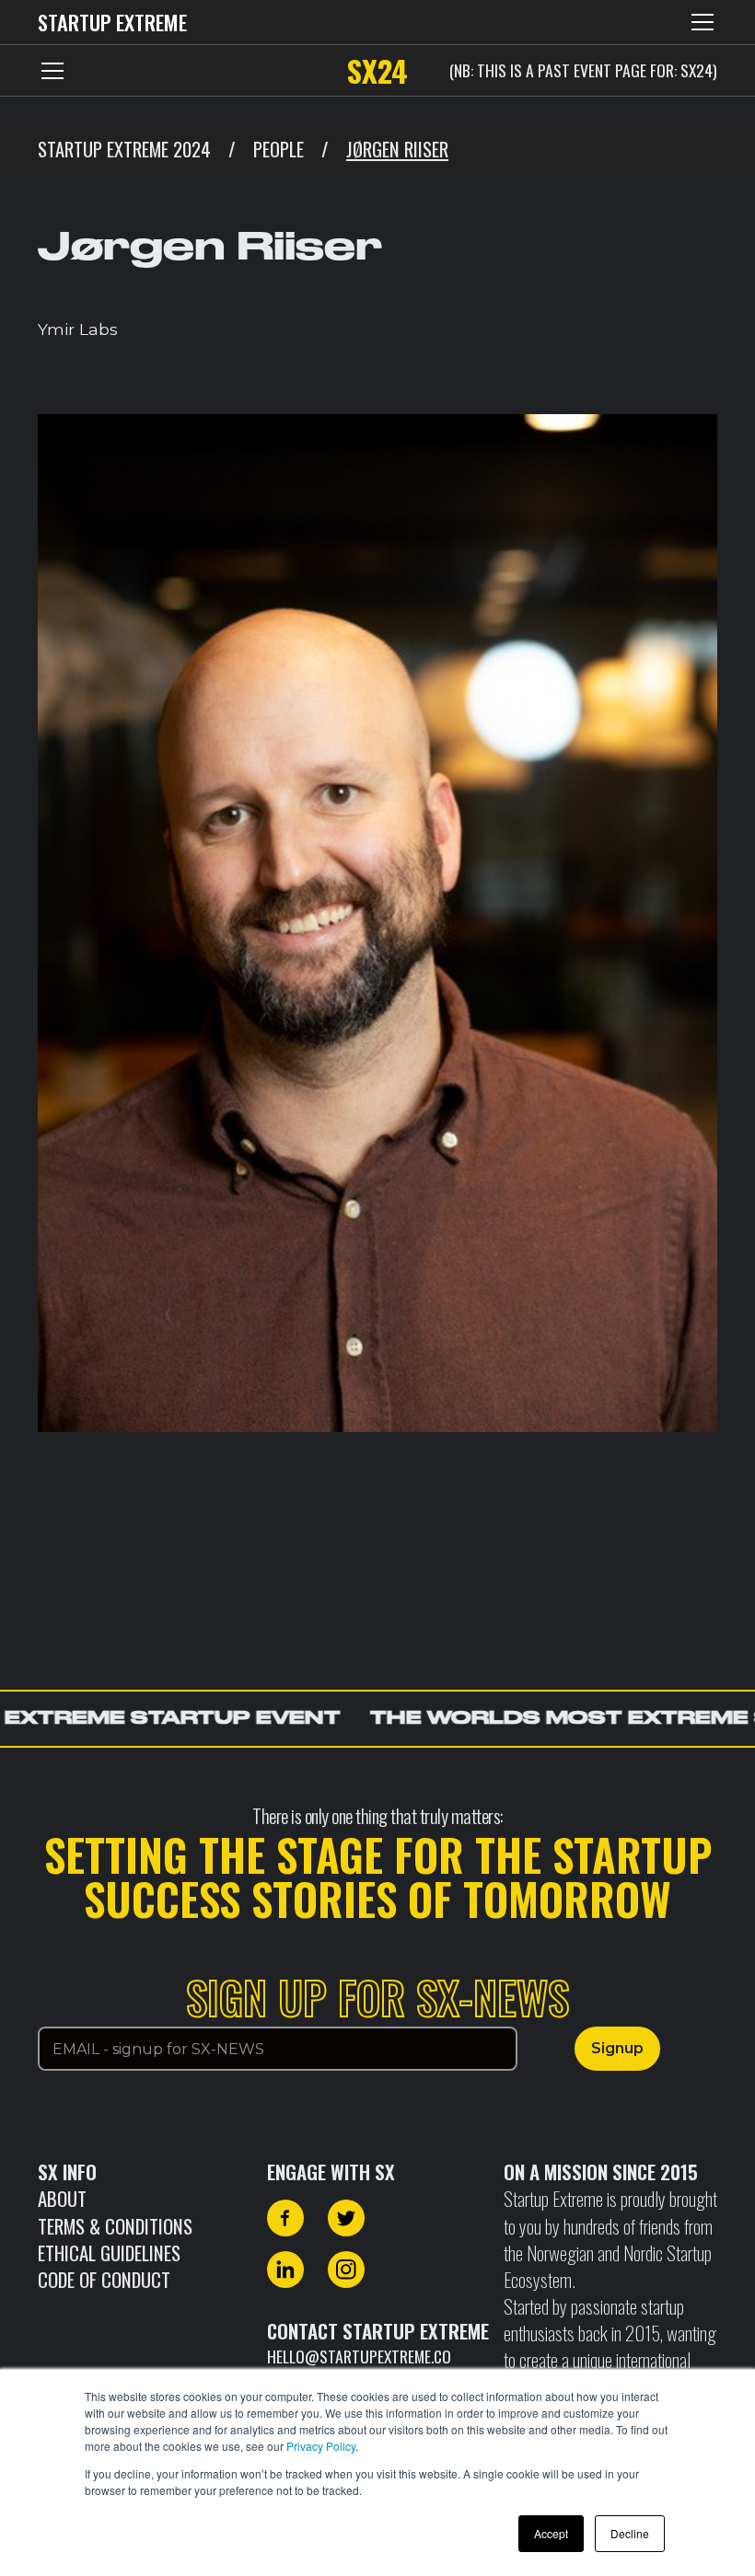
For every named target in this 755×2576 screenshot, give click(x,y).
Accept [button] (551, 2533)
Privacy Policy (321, 2446)
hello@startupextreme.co (359, 2356)
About (62, 2198)
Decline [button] (630, 2533)
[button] (699, 22)
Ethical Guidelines (109, 2253)
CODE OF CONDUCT (104, 2279)
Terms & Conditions (115, 2226)
